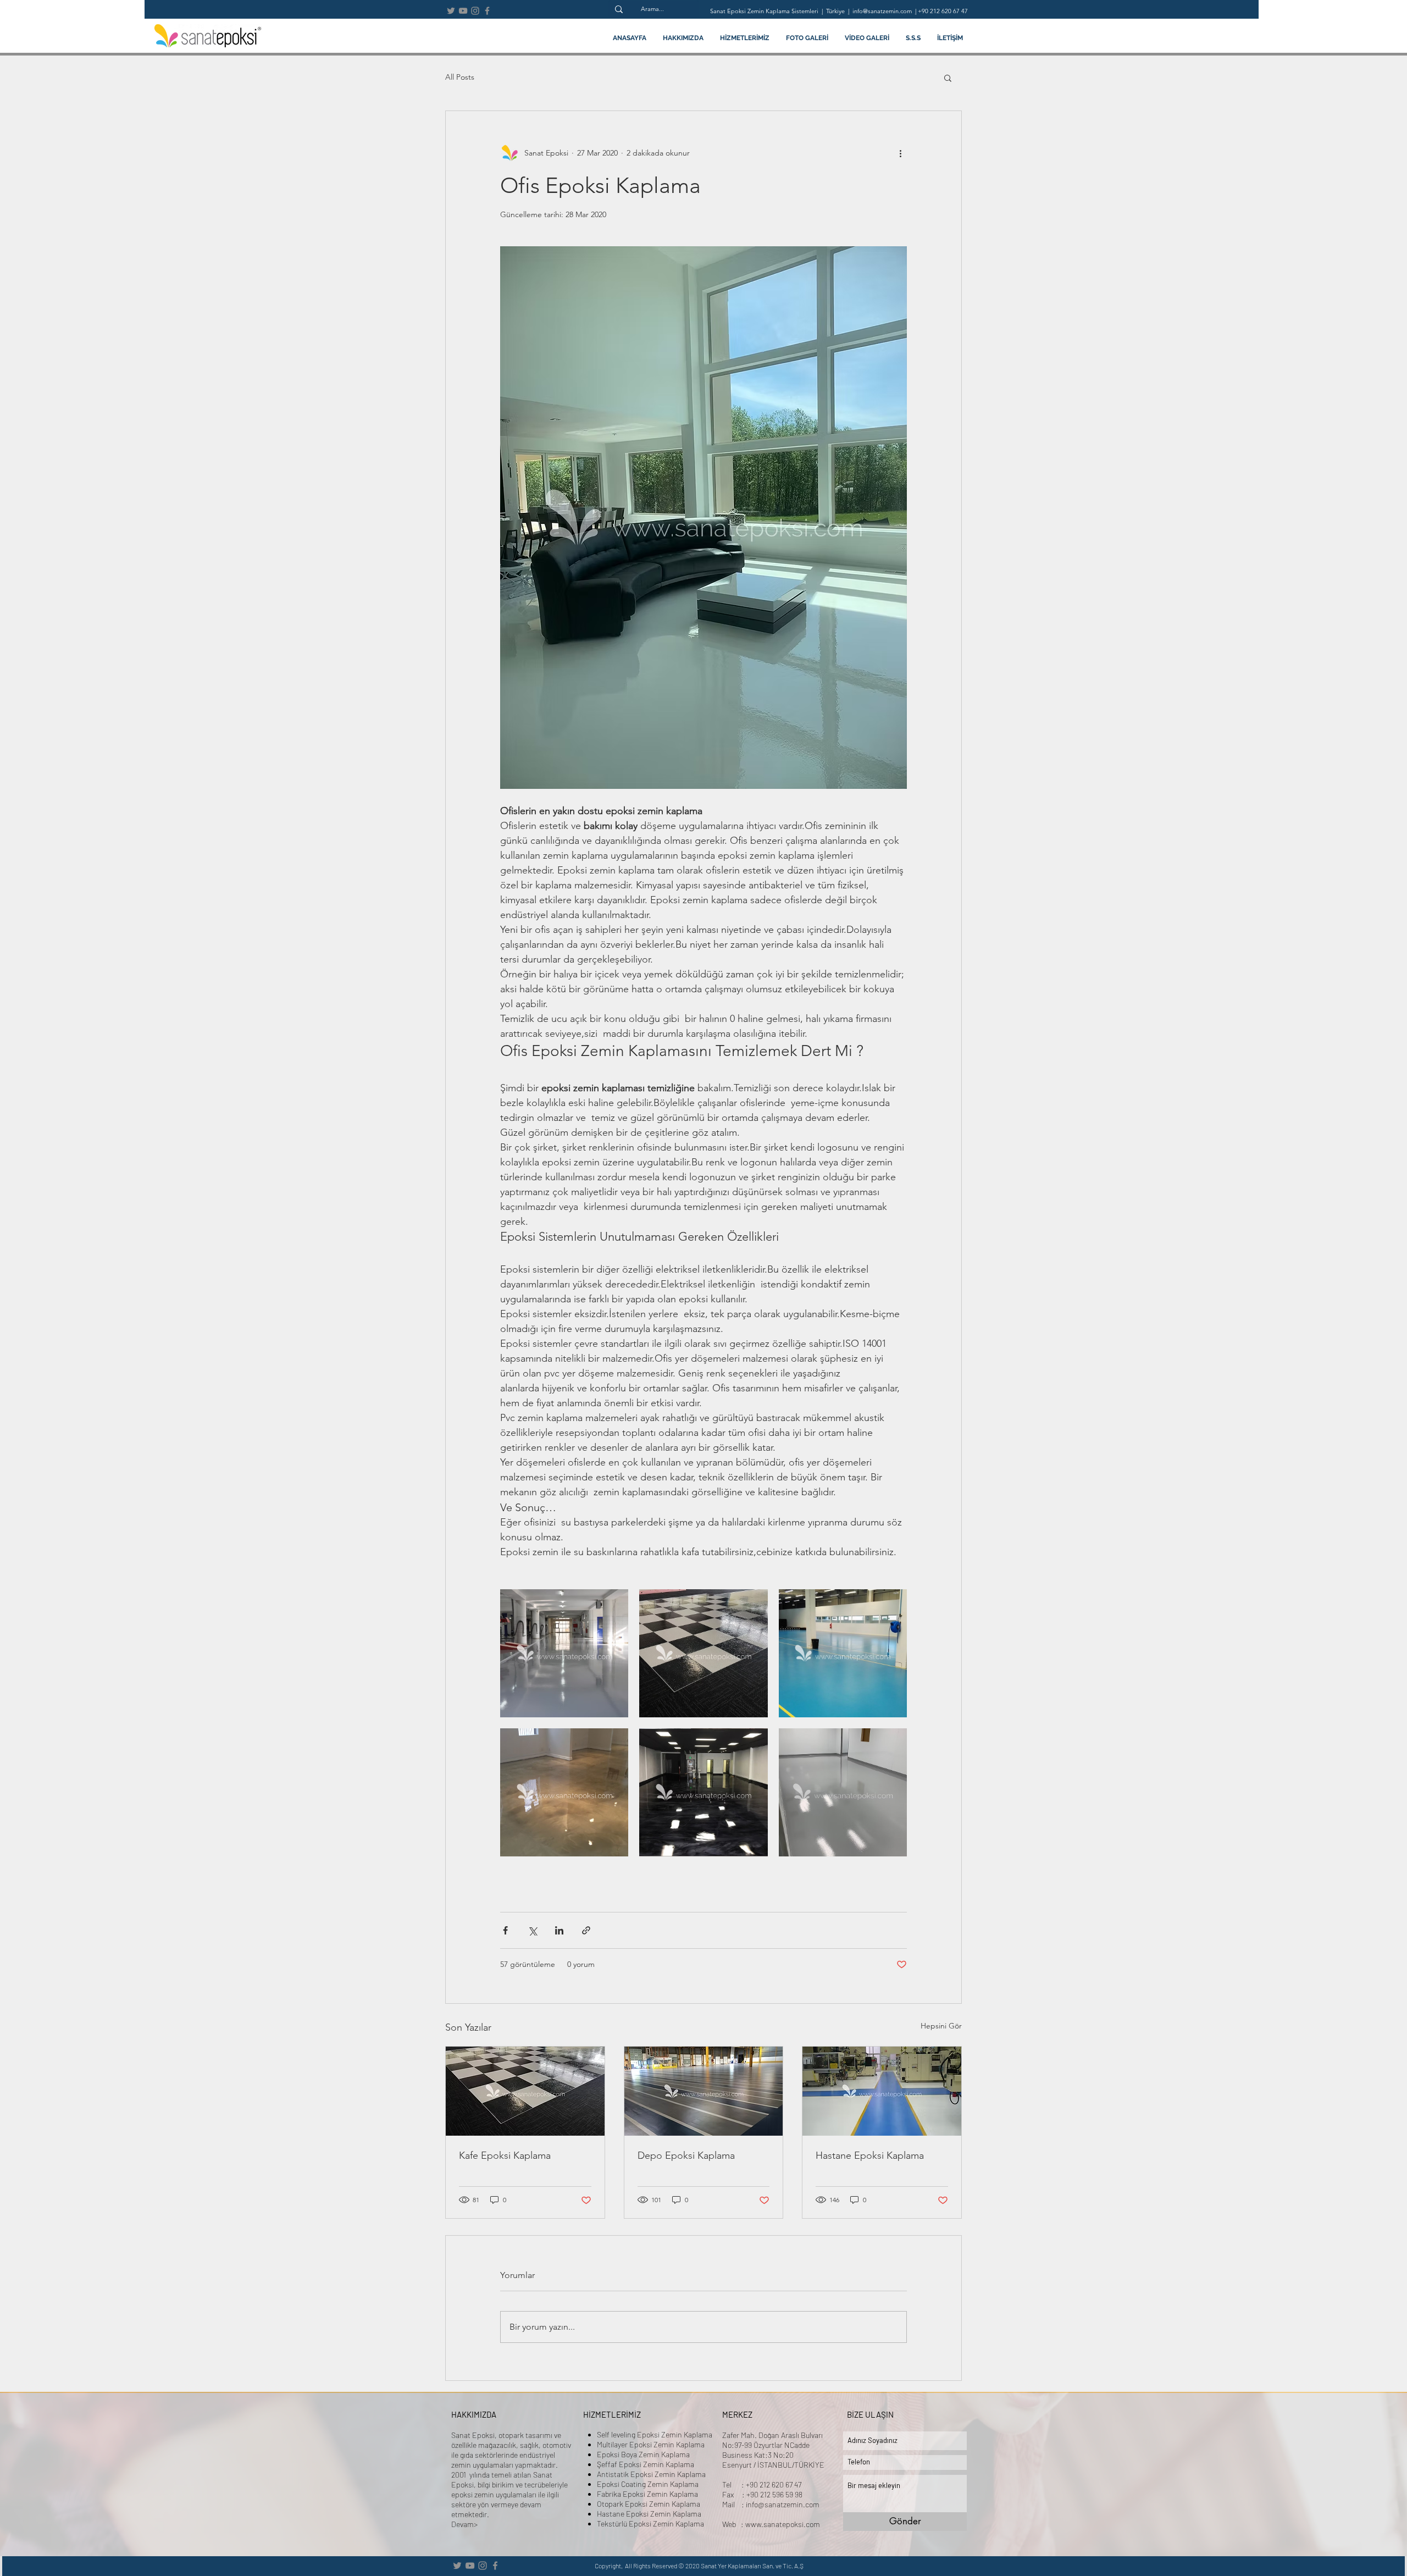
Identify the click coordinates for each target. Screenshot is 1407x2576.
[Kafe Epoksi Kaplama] (525, 2091)
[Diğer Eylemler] (900, 153)
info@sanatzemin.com (783, 2504)
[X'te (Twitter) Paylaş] (532, 1930)
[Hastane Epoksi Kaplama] (882, 2091)
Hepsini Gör (941, 2026)
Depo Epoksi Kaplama (686, 2155)
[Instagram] (475, 11)
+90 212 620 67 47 (943, 11)
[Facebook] (487, 11)
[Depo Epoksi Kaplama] (704, 2091)
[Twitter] (451, 11)
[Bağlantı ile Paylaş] (586, 1930)
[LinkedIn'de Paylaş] (559, 1930)
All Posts (460, 77)
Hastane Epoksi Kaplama (870, 2155)
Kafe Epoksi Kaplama (505, 2155)
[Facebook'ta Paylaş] (505, 1930)
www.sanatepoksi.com (783, 2524)
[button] (948, 78)
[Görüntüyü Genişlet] (564, 1653)
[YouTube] (463, 11)
